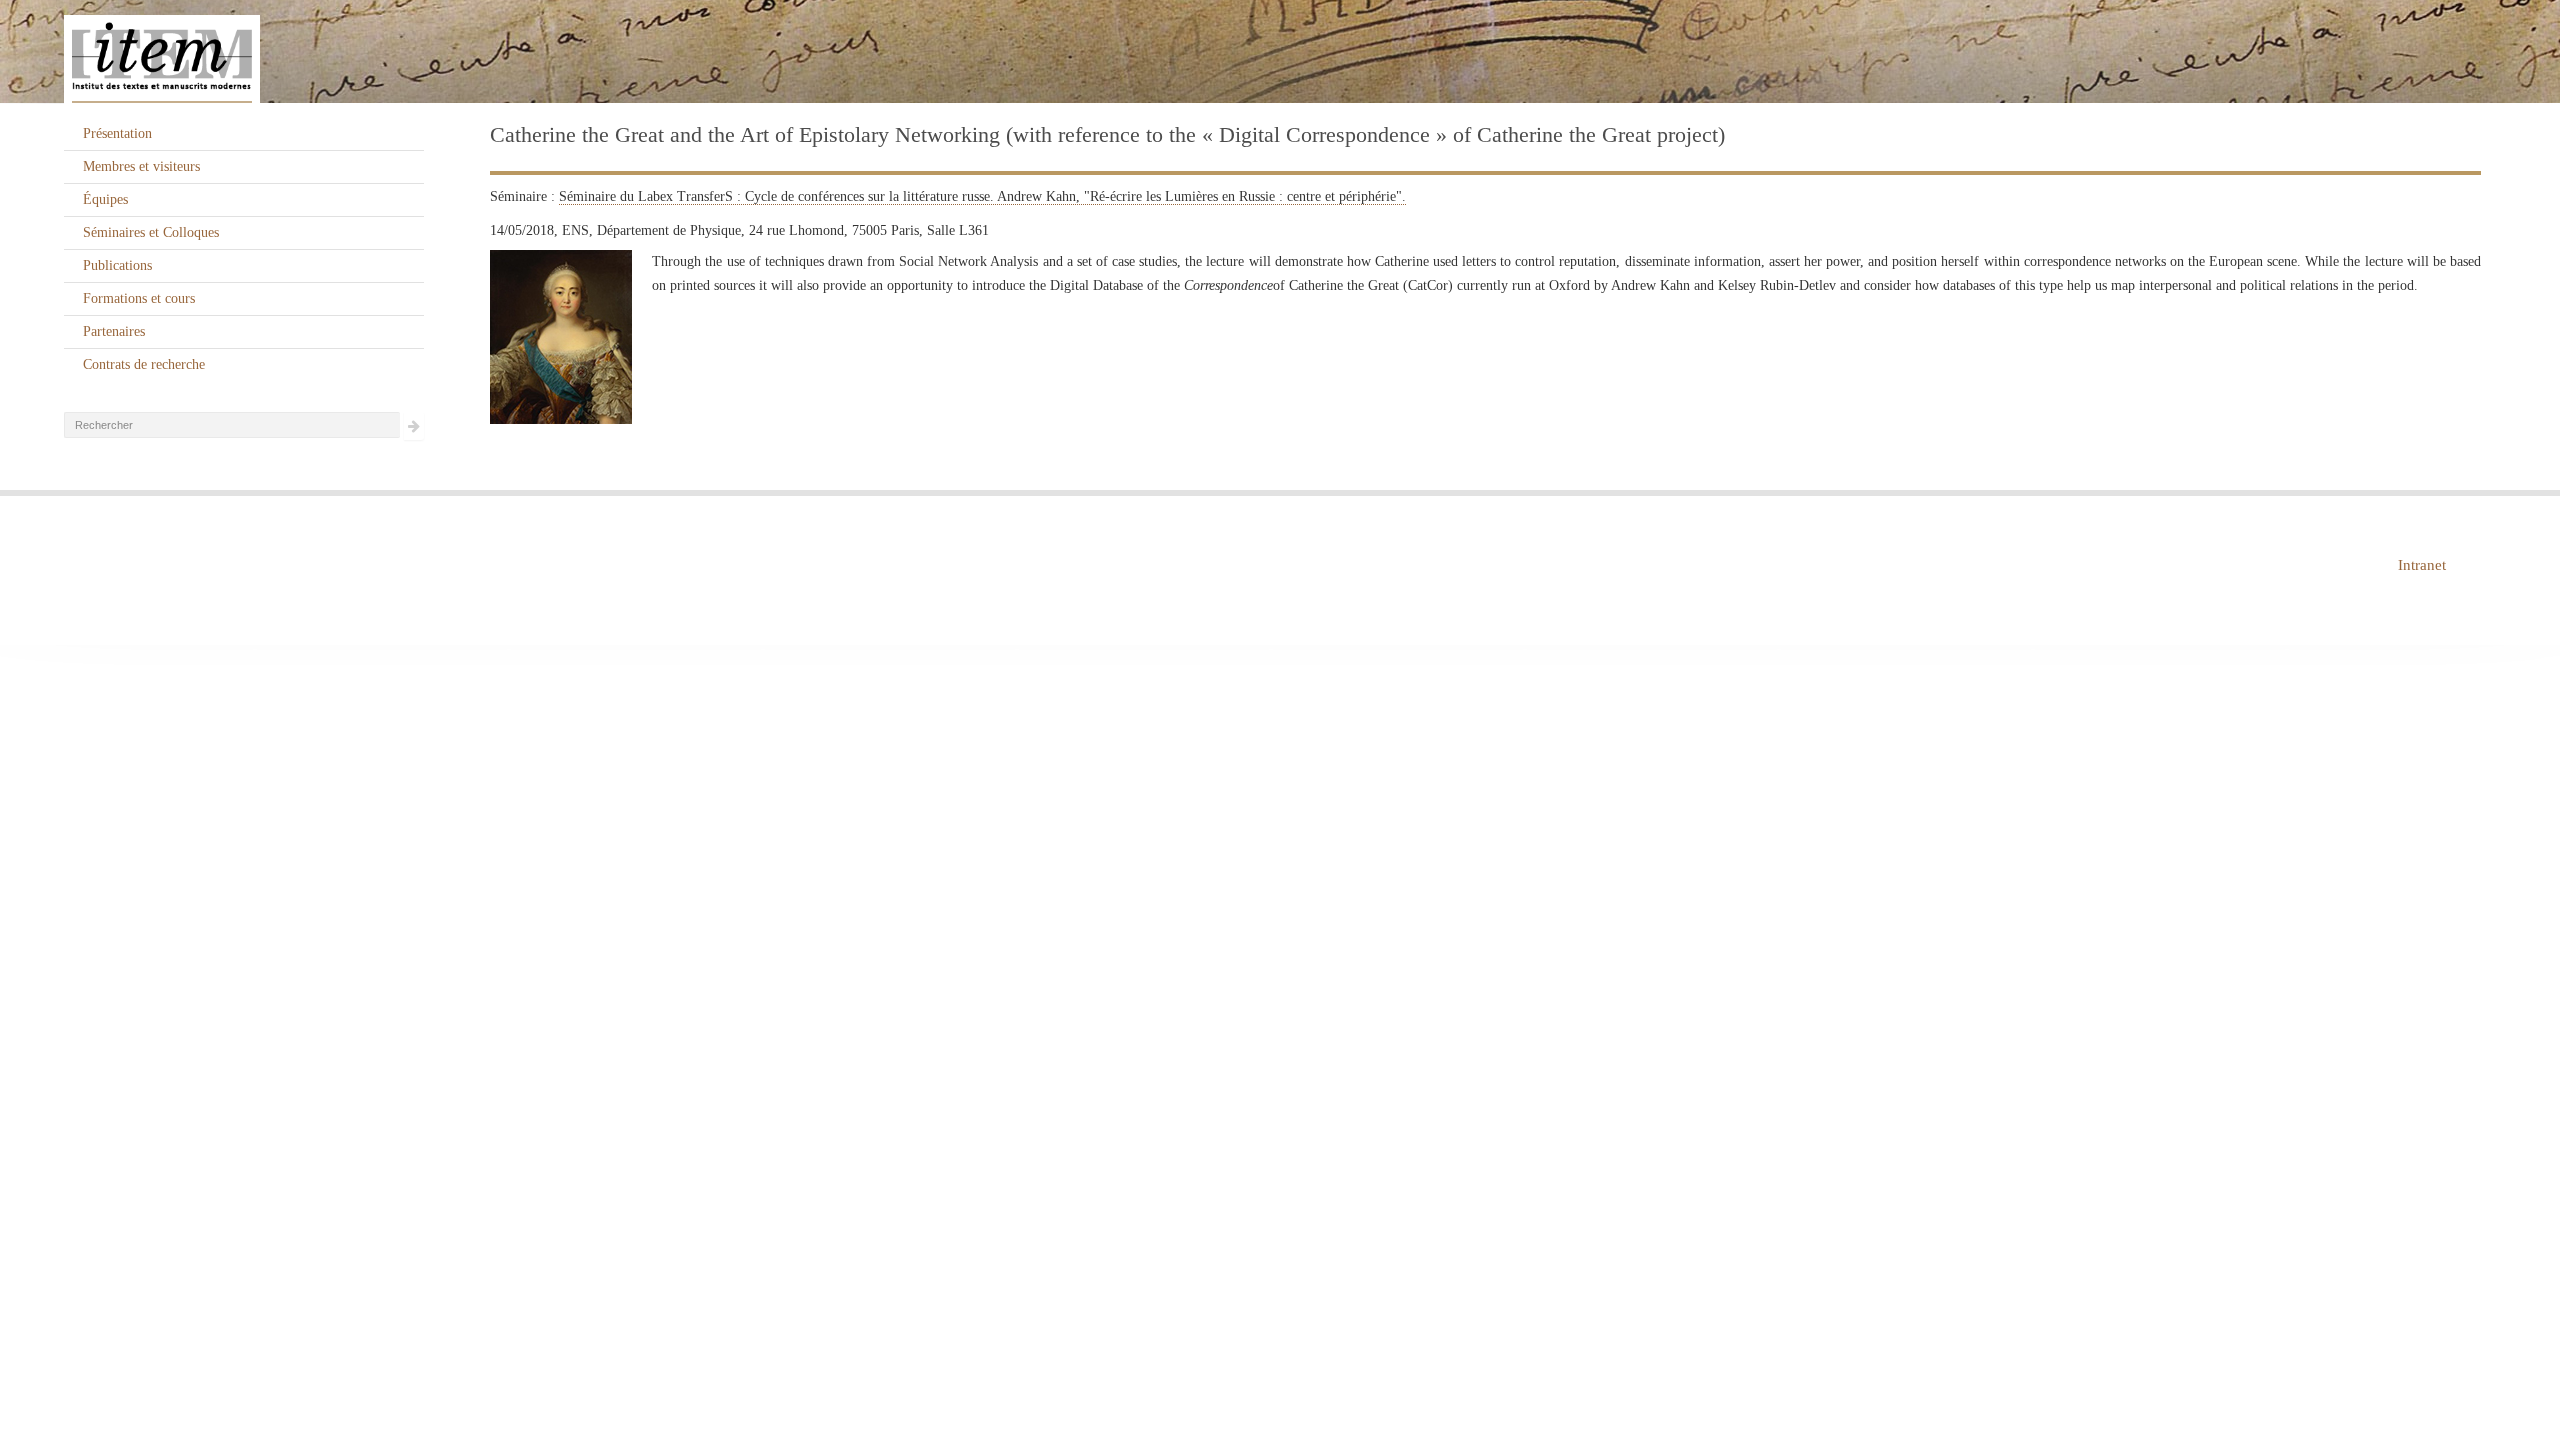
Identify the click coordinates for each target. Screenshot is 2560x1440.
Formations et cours (139, 298)
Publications (117, 265)
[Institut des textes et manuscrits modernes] (1280, 52)
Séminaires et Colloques (151, 232)
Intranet (2422, 565)
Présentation (117, 133)
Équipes (105, 199)
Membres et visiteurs (141, 166)
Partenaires (114, 331)
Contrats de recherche (144, 364)
